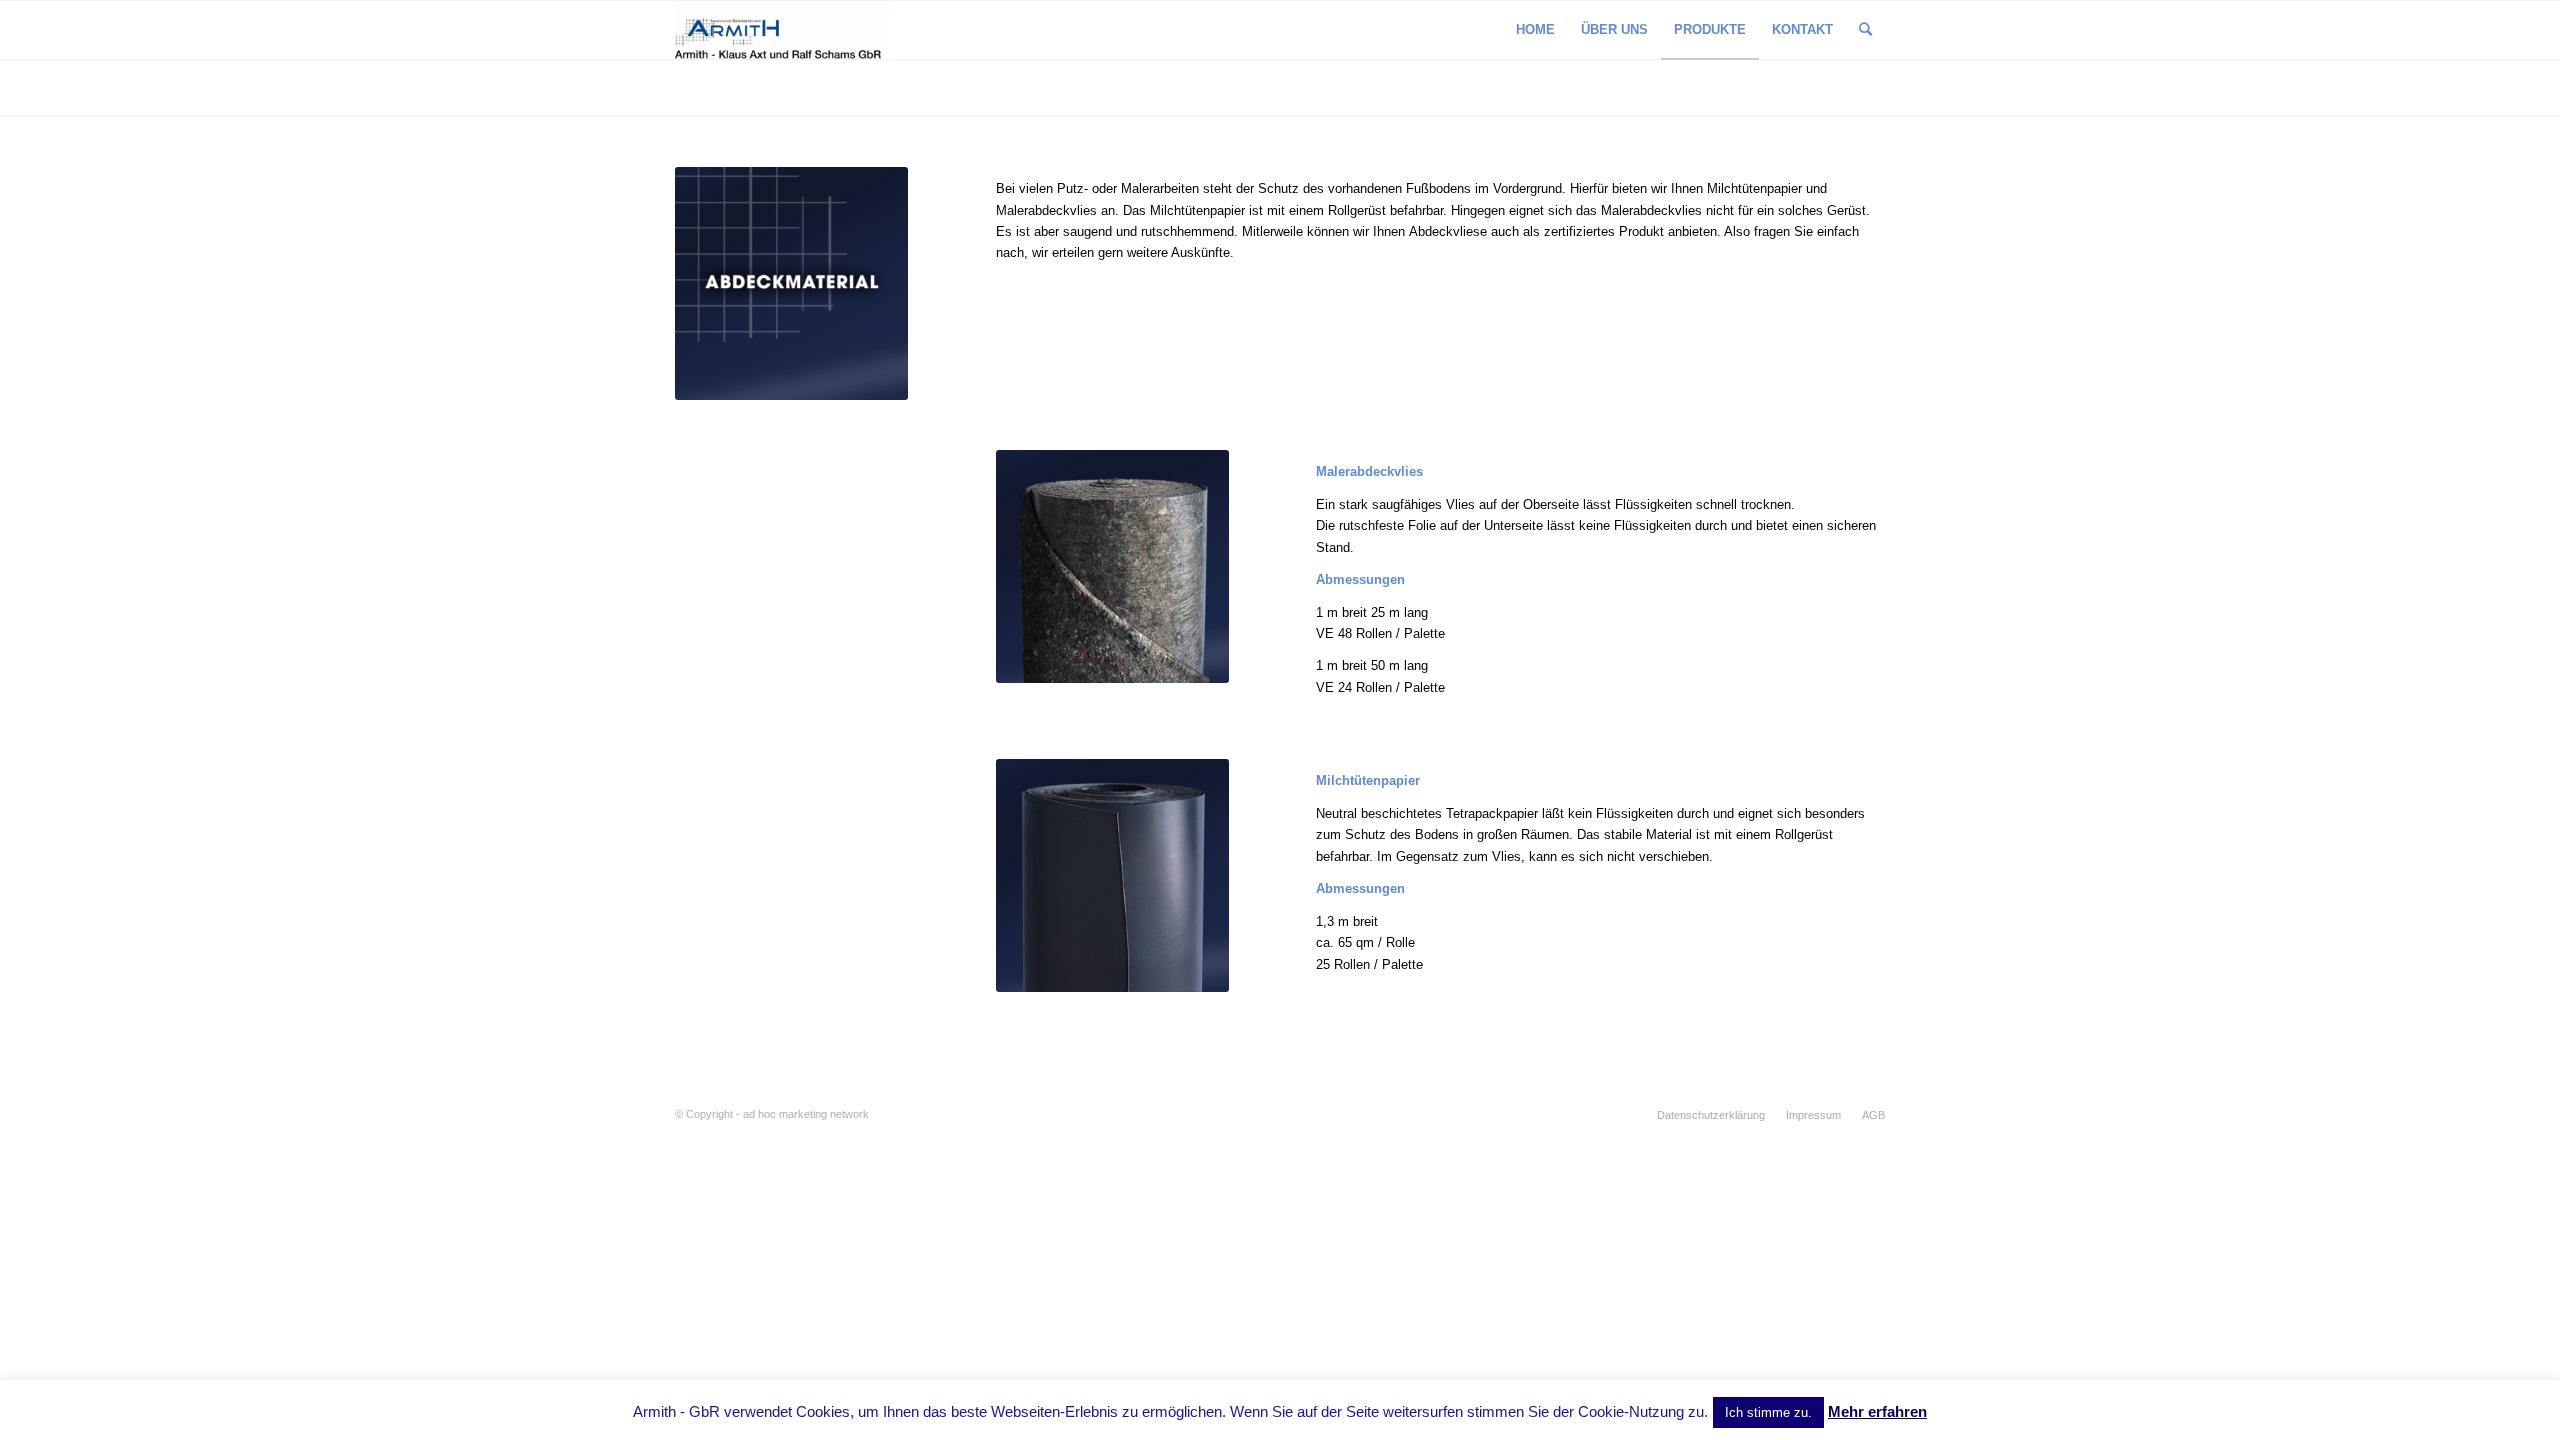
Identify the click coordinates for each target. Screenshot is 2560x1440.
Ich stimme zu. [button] (1768, 1412)
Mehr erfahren (1877, 1411)
